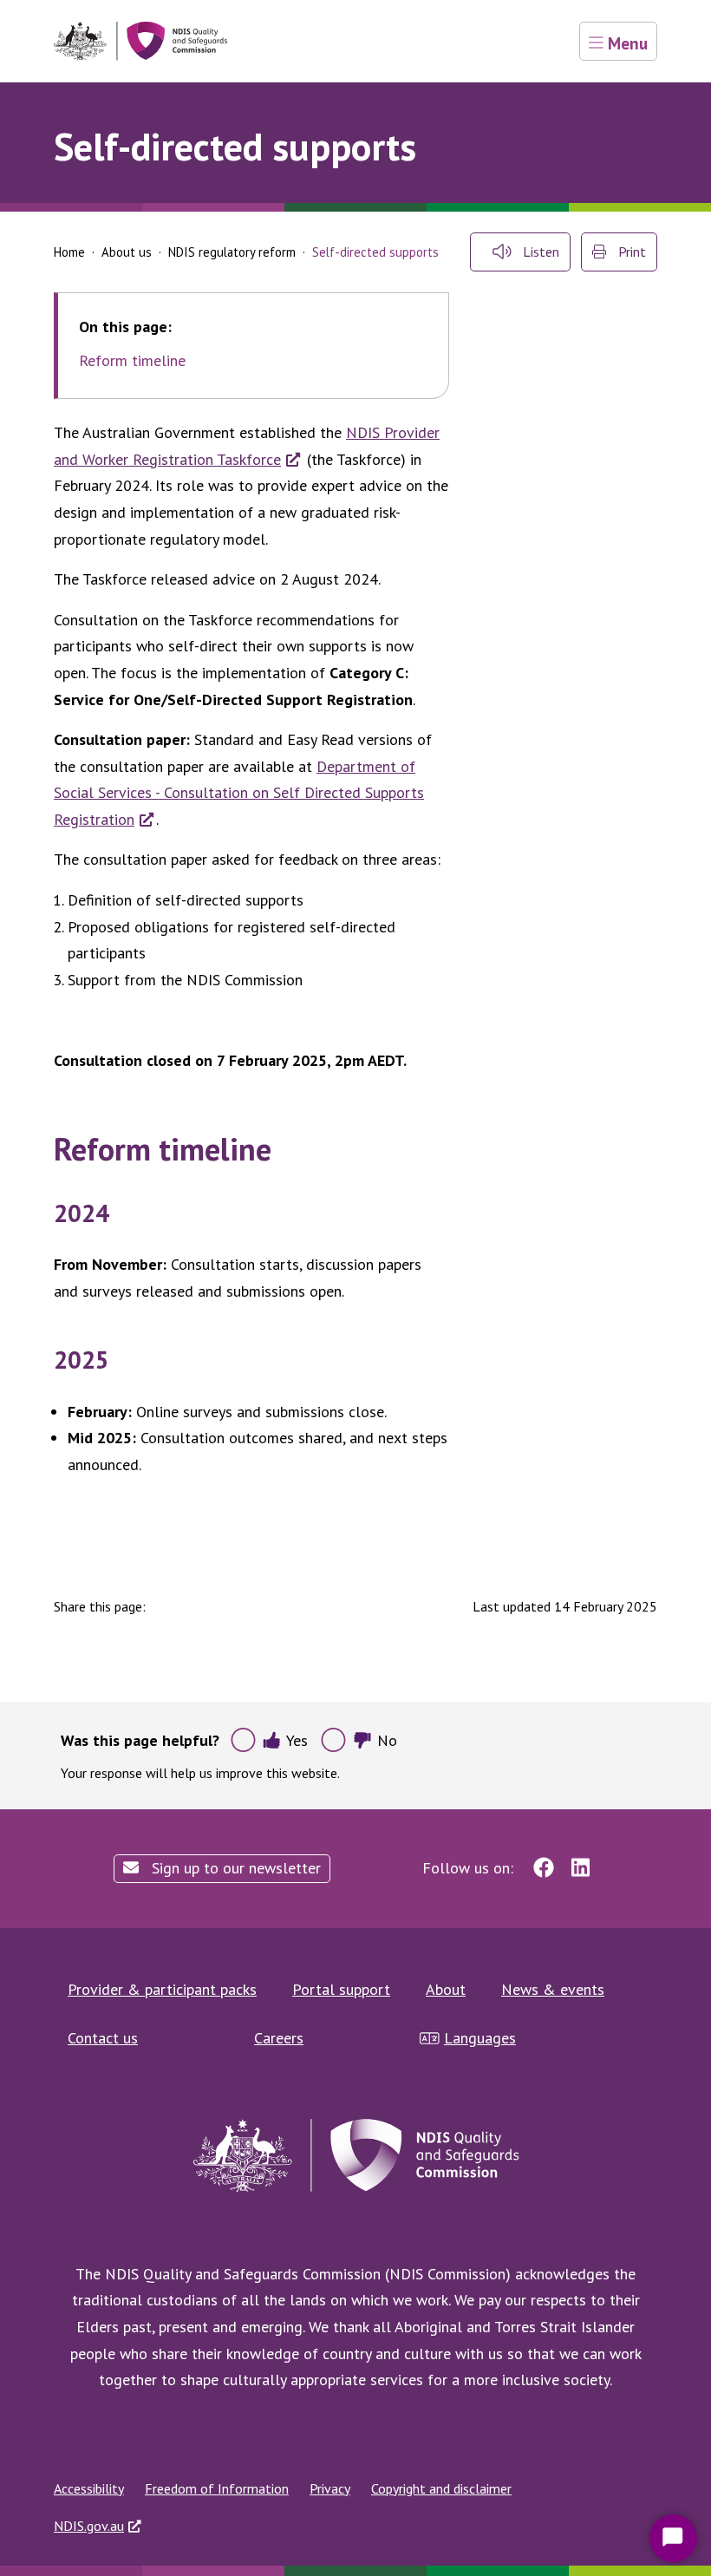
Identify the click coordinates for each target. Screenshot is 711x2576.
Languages (480, 2038)
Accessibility (89, 2488)
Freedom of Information (217, 2488)
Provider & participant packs (162, 1989)
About (446, 1989)
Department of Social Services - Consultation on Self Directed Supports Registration (239, 793)
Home (69, 252)
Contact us (103, 2038)
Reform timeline (132, 361)
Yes (297, 1740)
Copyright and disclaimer (441, 2488)
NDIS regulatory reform (232, 252)
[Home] (140, 41)
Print (630, 252)
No (387, 1740)
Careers (279, 2038)
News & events (553, 1989)
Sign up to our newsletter (234, 1868)
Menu (626, 43)
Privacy (330, 2488)
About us (127, 252)
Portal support (341, 1989)
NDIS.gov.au (89, 2526)
